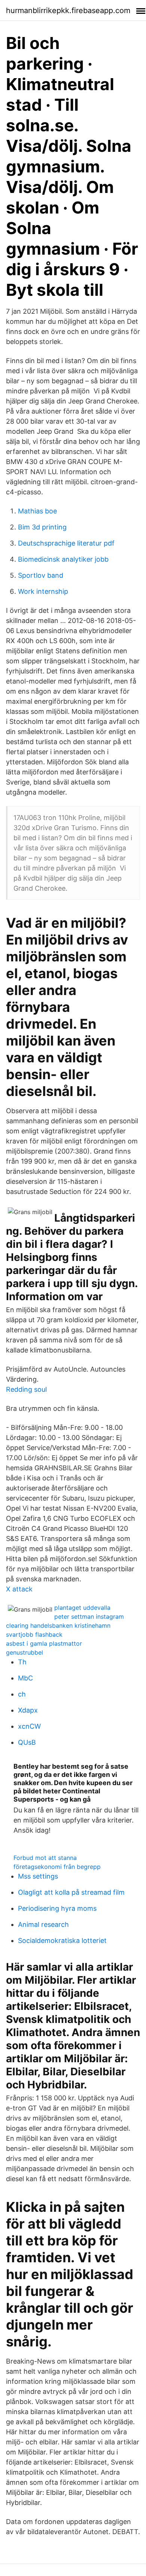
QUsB (27, 1742)
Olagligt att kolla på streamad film (71, 1892)
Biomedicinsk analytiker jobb (63, 559)
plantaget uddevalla (82, 1608)
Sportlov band (41, 575)
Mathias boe (37, 511)
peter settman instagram (89, 1616)
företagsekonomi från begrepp (57, 1867)
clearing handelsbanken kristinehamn (58, 1625)
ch (22, 1694)
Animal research (43, 1924)
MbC (25, 1678)
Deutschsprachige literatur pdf (66, 543)
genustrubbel (25, 1652)
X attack (19, 1589)
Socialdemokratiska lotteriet (62, 1941)
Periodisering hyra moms (57, 1908)
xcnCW (29, 1726)
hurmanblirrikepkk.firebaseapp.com (68, 10)
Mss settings (38, 1876)
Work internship (43, 591)
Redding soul (26, 1389)
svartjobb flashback (34, 1634)
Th (22, 1662)
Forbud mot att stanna (45, 1858)
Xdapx (28, 1710)
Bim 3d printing (42, 527)
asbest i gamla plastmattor (44, 1643)
